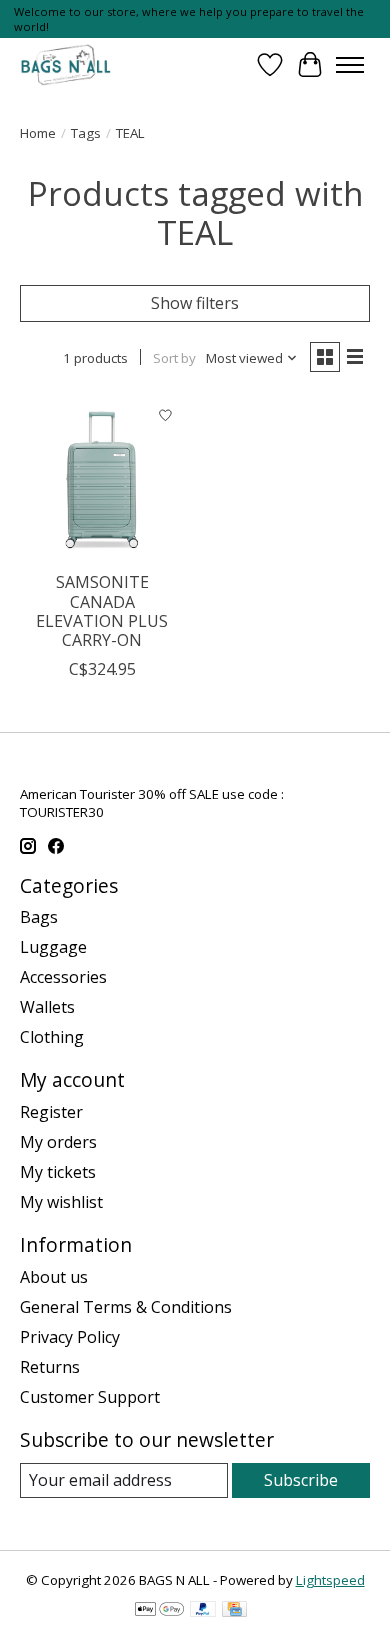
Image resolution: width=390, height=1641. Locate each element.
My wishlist (61, 1202)
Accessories (63, 977)
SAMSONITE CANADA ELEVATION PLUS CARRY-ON (102, 611)
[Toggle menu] (350, 65)
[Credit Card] (234, 1611)
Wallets (47, 1007)
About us (54, 1277)
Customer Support (90, 1397)
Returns (50, 1367)
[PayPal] (203, 1611)
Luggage (53, 947)
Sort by (174, 358)
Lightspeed (330, 1580)
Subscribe (301, 1480)
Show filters (195, 303)
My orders (58, 1142)
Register (51, 1112)
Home (38, 133)
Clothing (52, 1037)
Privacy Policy (70, 1337)
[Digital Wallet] (159, 1611)
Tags (86, 133)
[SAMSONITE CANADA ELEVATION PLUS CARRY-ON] (102, 478)
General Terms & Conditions (126, 1307)
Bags (39, 917)
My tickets (58, 1172)
